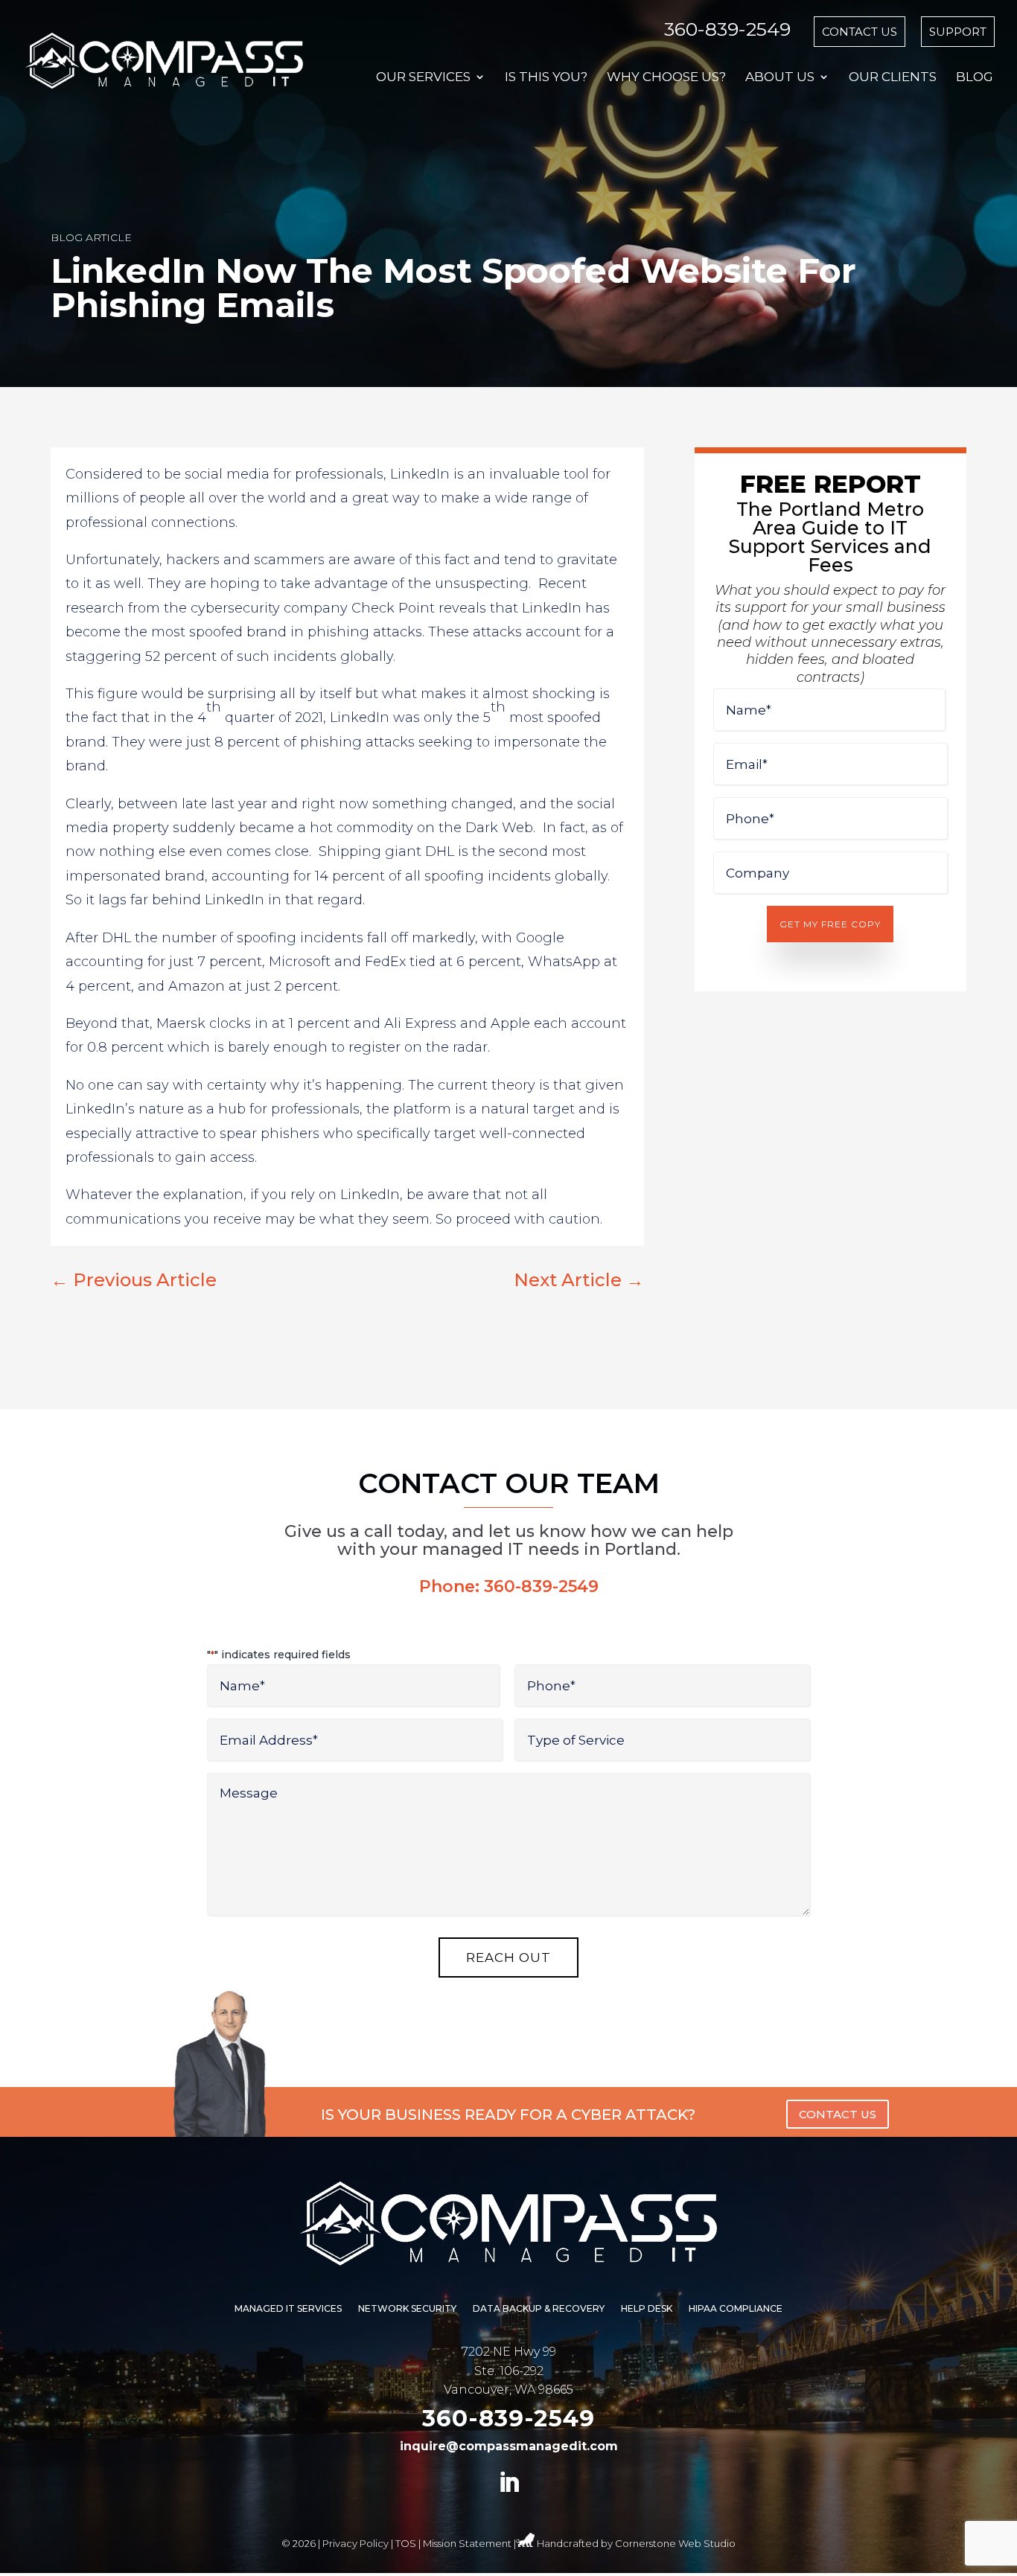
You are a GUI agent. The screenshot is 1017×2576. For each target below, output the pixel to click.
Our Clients (893, 78)
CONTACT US (860, 32)
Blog (975, 78)
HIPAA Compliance (736, 2309)
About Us (780, 78)
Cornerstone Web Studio (675, 2543)
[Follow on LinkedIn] (508, 2483)
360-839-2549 (727, 29)
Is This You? (546, 78)
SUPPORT (958, 32)
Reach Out (508, 1957)
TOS (406, 2543)
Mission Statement (467, 2543)
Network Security (407, 2309)
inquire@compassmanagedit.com (509, 2446)
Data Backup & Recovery (539, 2309)
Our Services (423, 78)
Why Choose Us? (666, 78)
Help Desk (647, 2309)
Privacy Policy (356, 2543)
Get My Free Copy (830, 924)
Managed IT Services (288, 2309)
